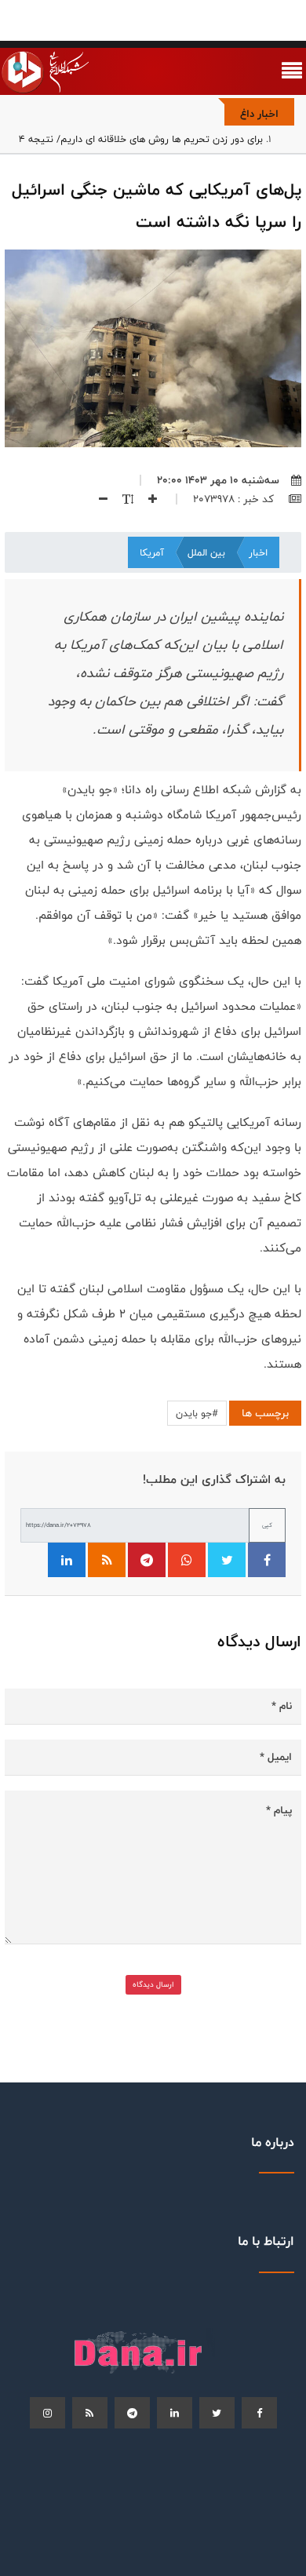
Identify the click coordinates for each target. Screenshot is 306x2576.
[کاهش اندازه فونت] (97, 499)
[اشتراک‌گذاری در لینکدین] (67, 1560)
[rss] (90, 2413)
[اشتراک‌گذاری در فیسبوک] (267, 1560)
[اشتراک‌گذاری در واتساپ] (187, 1560)
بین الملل (206, 552)
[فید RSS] (107, 1560)
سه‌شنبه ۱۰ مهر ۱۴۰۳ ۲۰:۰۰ (218, 480)
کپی (267, 1525)
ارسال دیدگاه (153, 1984)
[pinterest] (132, 2413)
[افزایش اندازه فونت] (147, 499)
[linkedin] (175, 2413)
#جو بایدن (197, 1413)
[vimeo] (47, 2413)
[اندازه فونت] (122, 499)
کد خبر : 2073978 (235, 499)
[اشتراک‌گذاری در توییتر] (227, 1560)
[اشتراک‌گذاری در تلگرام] (147, 1560)
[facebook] (259, 2413)
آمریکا (152, 552)
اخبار (258, 552)
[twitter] (217, 2413)
